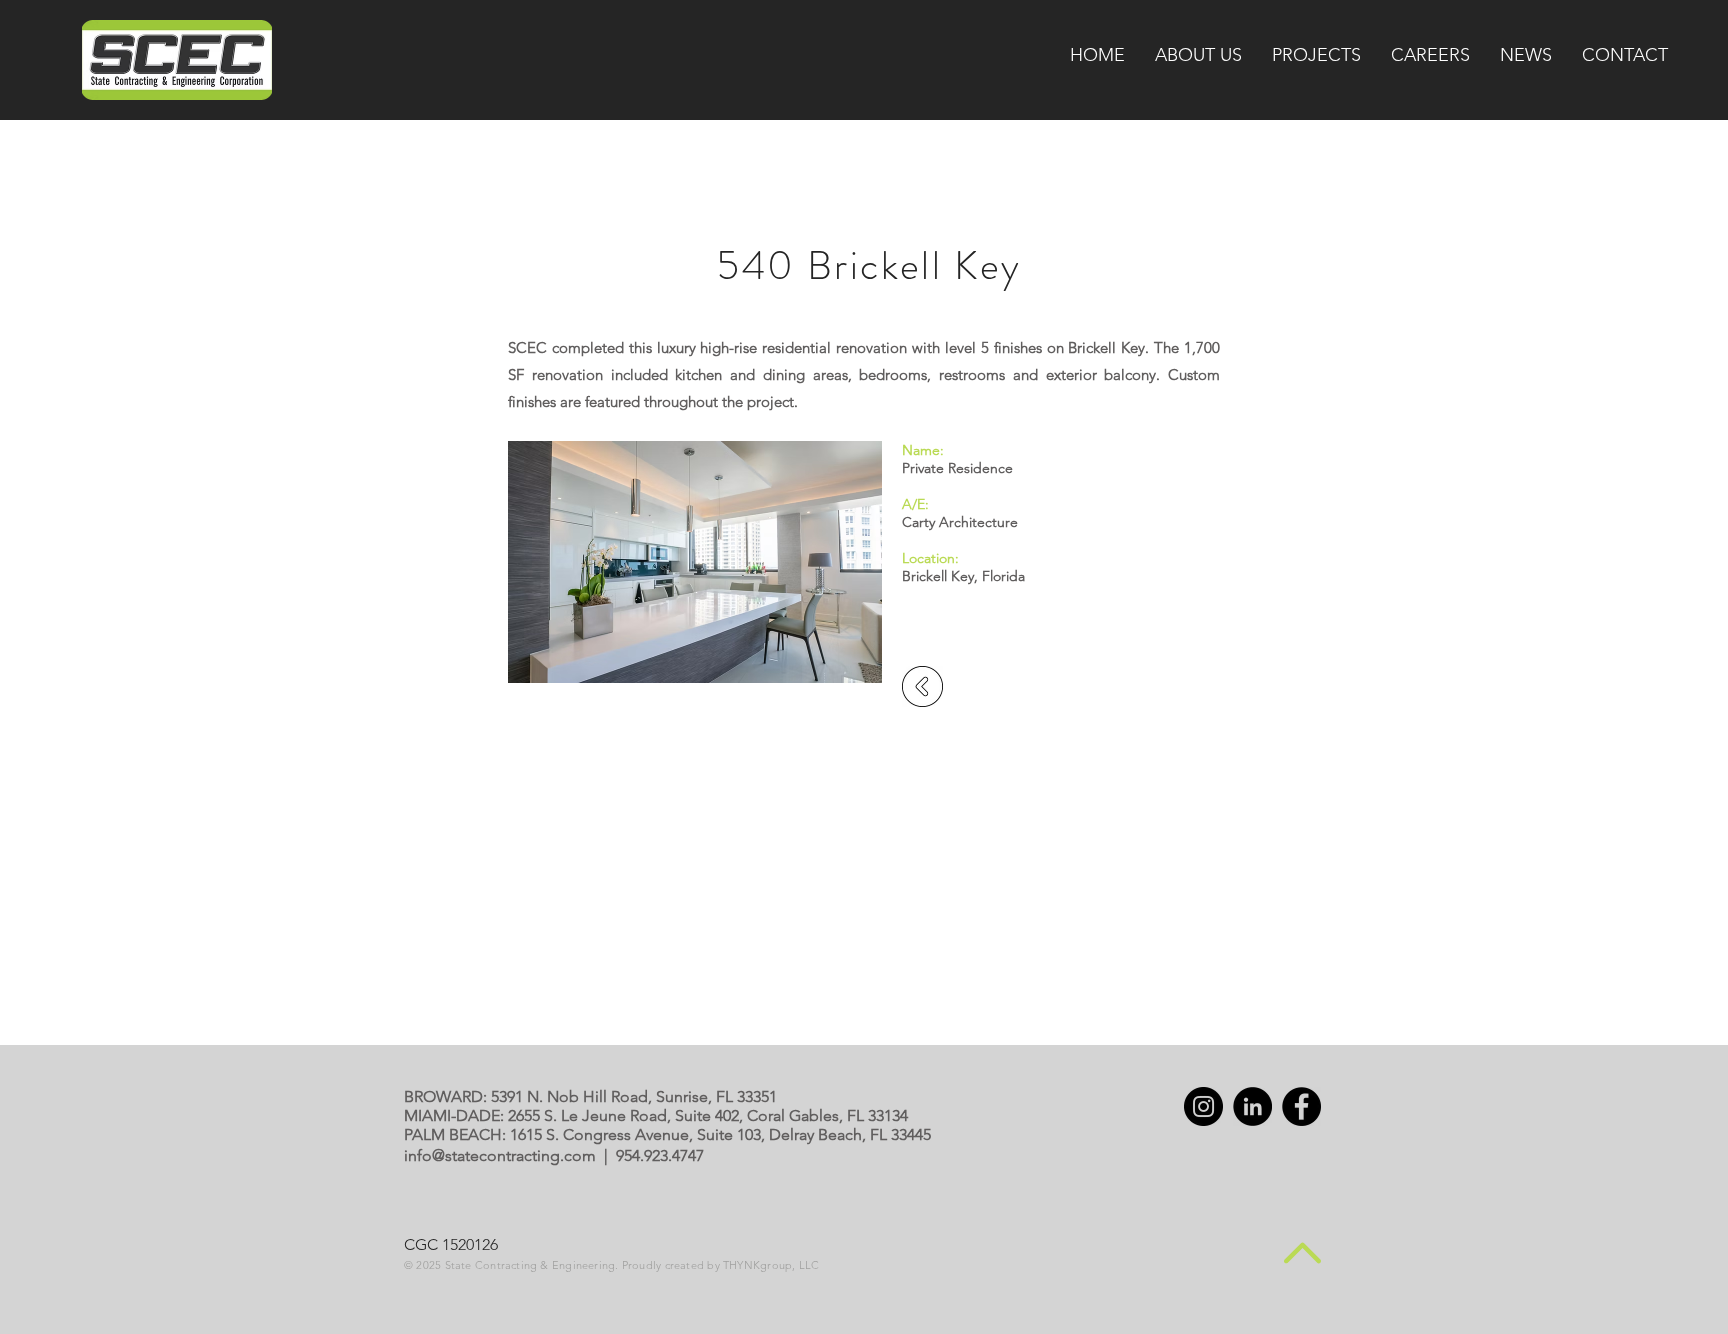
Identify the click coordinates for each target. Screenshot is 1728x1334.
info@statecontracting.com (500, 1155)
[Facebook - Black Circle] (1301, 1106)
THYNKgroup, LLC (771, 1265)
